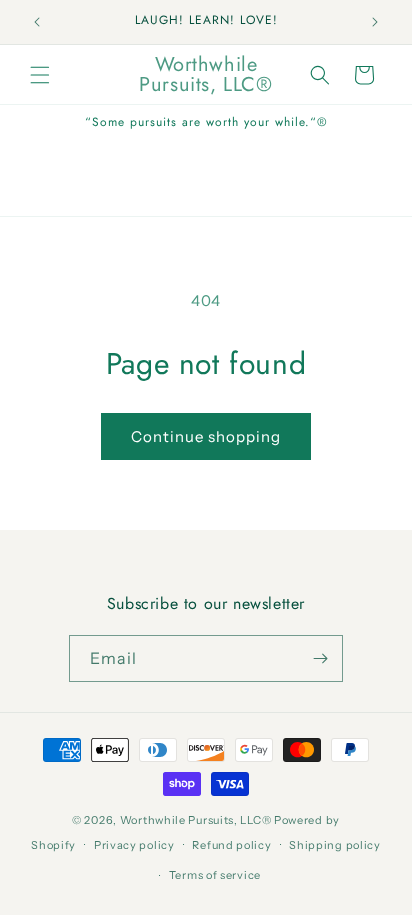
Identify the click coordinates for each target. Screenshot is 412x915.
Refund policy (231, 845)
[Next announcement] (375, 22)
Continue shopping (206, 436)
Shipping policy (335, 845)
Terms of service (215, 875)
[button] (40, 75)
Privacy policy (134, 845)
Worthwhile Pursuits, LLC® (196, 820)
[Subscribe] (320, 658)
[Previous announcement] (37, 22)
